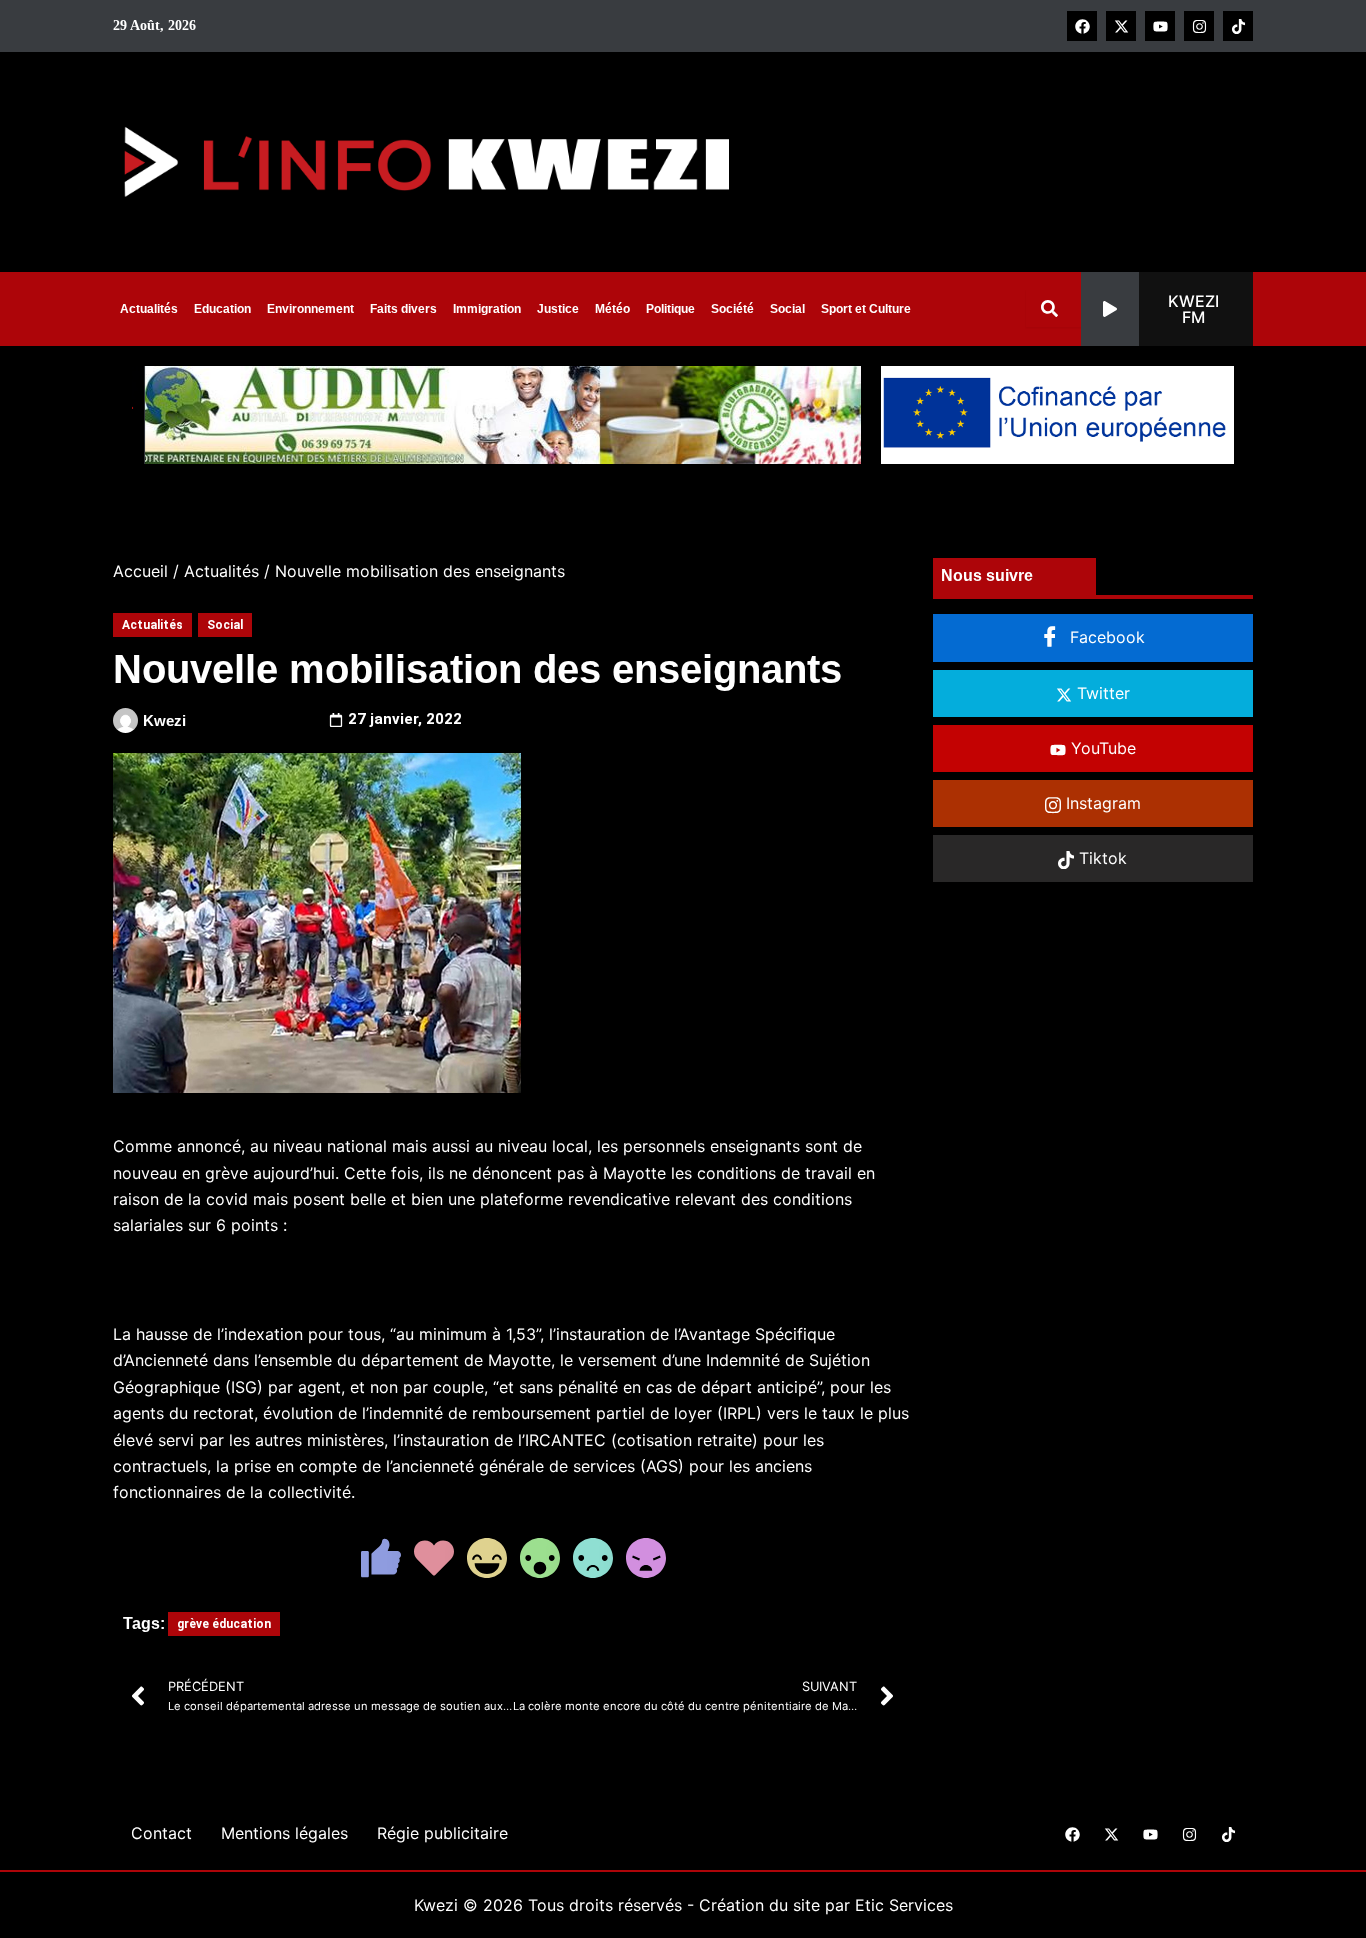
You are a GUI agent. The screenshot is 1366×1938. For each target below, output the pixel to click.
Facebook (1105, 637)
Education (222, 309)
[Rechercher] (1053, 308)
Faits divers (403, 309)
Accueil (140, 571)
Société (732, 309)
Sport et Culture (866, 309)
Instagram (1101, 803)
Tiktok (1100, 858)
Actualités (149, 309)
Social (787, 309)
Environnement (310, 309)
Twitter (1101, 693)
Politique (670, 309)
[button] (1167, 309)
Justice (558, 309)
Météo (612, 309)
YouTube (1101, 748)
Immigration (487, 309)
